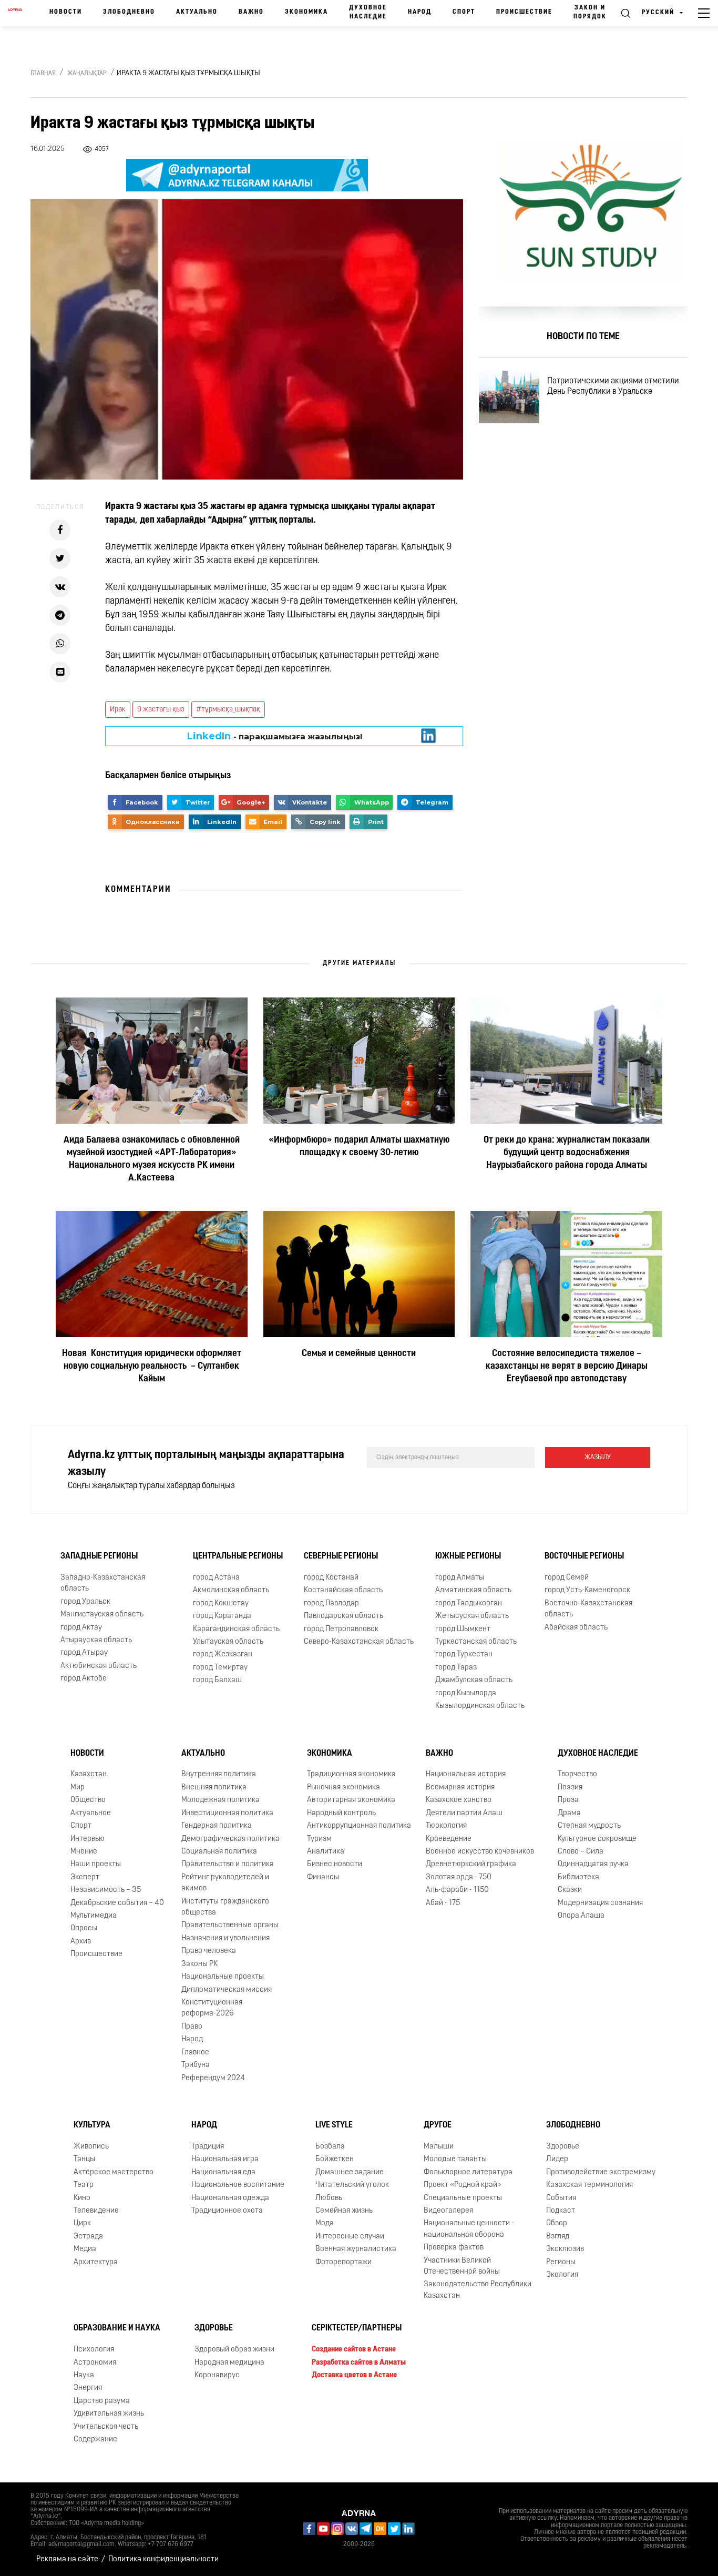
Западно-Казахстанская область (103, 1583)
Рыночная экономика (343, 1788)
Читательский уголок (352, 2185)
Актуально (197, 12)
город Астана (216, 1578)
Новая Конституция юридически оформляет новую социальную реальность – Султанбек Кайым (152, 1367)
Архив (81, 1942)
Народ (420, 12)
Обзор (557, 2223)
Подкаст (561, 2211)
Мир (78, 1788)
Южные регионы (468, 1556)
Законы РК (199, 1964)
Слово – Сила (581, 1852)
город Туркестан (464, 1654)
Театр (84, 2185)
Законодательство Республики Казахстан (478, 2290)
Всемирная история (460, 1788)
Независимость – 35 (106, 1890)
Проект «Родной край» (463, 2185)
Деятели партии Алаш (464, 1813)
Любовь (329, 2198)
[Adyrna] (15, 13)
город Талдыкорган (469, 1603)
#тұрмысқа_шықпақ (228, 710)
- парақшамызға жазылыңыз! (275, 736)
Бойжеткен (335, 2159)
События (561, 2198)
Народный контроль (341, 1813)
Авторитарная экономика (351, 1800)
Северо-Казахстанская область (359, 1642)
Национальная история (466, 1774)
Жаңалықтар (87, 74)
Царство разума (102, 2401)
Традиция (208, 2147)
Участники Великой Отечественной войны (462, 2266)
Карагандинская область (236, 1629)
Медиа (85, 2249)
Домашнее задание (350, 2172)
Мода (325, 2223)
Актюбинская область (99, 1666)
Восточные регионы (584, 1556)
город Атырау (84, 1653)
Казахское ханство (459, 1800)
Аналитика (326, 1852)
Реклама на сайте (67, 2559)
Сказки (570, 1890)
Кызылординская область (480, 1706)
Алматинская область (473, 1590)
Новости (66, 12)
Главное (195, 2053)
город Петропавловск (341, 1629)
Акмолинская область (231, 1590)
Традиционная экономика (351, 1774)
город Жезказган (223, 1654)
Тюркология (446, 1826)
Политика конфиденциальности (163, 2559)
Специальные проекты (463, 2198)
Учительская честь (106, 2427)
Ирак (118, 710)
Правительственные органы (230, 1925)
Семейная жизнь (344, 2211)
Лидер (557, 2159)
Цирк (82, 2223)
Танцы (84, 2159)
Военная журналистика (356, 2249)
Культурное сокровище (597, 1839)
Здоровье (563, 2147)
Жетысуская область (472, 1616)
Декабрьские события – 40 (117, 1903)
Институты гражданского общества (225, 1907)
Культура (92, 2125)
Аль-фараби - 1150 (457, 1890)
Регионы (561, 2262)
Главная (43, 74)
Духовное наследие (368, 12)
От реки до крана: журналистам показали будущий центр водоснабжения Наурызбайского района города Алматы (567, 1153)
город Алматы (460, 1578)
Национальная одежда (230, 2198)
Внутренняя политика (219, 1774)
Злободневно (129, 12)
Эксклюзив (565, 2249)
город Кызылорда (466, 1693)
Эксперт (85, 1877)
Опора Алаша (581, 1916)
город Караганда (222, 1616)
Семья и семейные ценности (359, 1354)
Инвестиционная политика (227, 1813)
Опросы (84, 1928)
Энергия (88, 2388)
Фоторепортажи (343, 2262)
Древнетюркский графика (471, 1864)
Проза (568, 1800)
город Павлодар (331, 1603)
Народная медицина (229, 2363)
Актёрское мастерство (114, 2172)
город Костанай (331, 1578)
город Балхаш (217, 1680)
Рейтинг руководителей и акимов (225, 1883)
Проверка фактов (454, 2248)
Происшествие (524, 12)
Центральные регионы (238, 1556)
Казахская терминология (589, 2185)
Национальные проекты (223, 1977)
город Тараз (456, 1668)
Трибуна (196, 2065)
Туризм (319, 1839)
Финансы (323, 1877)
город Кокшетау (221, 1603)
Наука (84, 2375)
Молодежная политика (220, 1800)
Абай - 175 (443, 1903)
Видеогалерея (448, 2211)
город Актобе (84, 1679)
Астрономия (95, 2363)
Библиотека (578, 1877)
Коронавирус (217, 2375)
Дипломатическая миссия (227, 1990)
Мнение (84, 1852)
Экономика (306, 12)
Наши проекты (96, 1864)
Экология (562, 2275)
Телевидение (96, 2211)
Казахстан (89, 1774)
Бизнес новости (335, 1864)
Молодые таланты (455, 2159)
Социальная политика (219, 1852)
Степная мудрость (589, 1826)
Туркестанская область (476, 1642)
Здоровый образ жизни (234, 2350)
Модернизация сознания (600, 1903)
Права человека (209, 1951)
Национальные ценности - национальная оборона (469, 2229)
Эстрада (88, 2237)
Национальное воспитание (238, 2185)
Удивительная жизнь (109, 2414)
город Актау (81, 1628)
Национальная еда (223, 2172)
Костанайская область (343, 1590)
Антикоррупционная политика (359, 1826)
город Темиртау (220, 1668)
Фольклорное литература (468, 2172)
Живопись (91, 2147)
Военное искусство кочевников (480, 1852)
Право (192, 2027)
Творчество (577, 1774)
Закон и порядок (590, 12)
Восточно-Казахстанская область (588, 1609)
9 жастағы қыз (161, 710)
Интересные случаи (350, 2237)
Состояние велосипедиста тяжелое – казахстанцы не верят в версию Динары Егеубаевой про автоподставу (567, 1367)
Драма (569, 1813)
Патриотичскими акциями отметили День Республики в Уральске (613, 386)
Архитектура (96, 2262)
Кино (82, 2198)
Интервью (88, 1839)
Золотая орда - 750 (459, 1877)
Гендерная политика (217, 1826)
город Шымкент (463, 1629)
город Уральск (85, 1602)
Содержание (95, 2440)
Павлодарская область (343, 1616)
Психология (94, 2350)
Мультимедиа (94, 1916)
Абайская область (576, 1628)
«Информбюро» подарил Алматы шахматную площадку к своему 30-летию (359, 1147)
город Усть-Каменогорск (587, 1590)
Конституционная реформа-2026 (212, 2008)
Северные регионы (341, 1556)
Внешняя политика (214, 1788)
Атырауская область (96, 1640)
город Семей (567, 1578)
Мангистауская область (102, 1615)
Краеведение (449, 1839)
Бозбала (330, 2147)
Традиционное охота (227, 2211)
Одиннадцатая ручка (593, 1864)
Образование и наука (117, 2328)
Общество (88, 1800)
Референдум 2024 (213, 2078)
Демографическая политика (230, 1839)
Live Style (334, 2125)
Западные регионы (99, 1556)
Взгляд (558, 2237)
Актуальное (91, 1813)
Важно (251, 12)
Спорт (464, 12)
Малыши (439, 2147)
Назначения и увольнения (225, 1938)
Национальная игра (225, 2159)
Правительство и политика (228, 1864)
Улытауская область (228, 1642)
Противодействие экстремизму (601, 2172)
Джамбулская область (474, 1680)
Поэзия (570, 1788)
